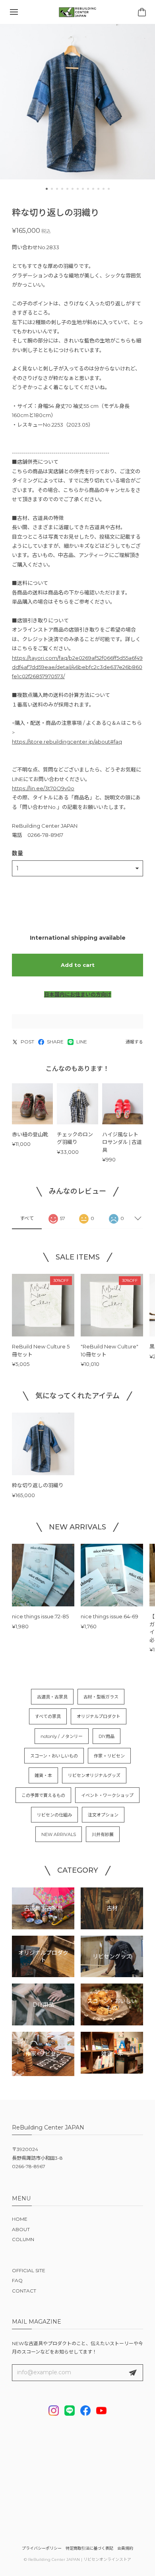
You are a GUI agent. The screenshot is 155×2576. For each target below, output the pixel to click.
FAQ (17, 2280)
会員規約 (125, 2548)
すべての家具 (48, 1716)
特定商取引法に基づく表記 (89, 2548)
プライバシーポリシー (42, 2548)
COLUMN (23, 2239)
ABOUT (21, 2229)
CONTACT (24, 2291)
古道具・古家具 (52, 1697)
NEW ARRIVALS (59, 1834)
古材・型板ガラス (101, 1697)
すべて (27, 1218)
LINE (82, 1042)
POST (27, 1042)
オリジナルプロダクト (99, 1716)
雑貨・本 (43, 1775)
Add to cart (78, 965)
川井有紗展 (103, 1834)
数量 (17, 853)
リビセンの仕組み (54, 1815)
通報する (134, 1042)
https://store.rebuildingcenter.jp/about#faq (67, 742)
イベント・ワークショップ (107, 1795)
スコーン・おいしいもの (54, 1756)
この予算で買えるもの (43, 1795)
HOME (20, 2219)
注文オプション (103, 1815)
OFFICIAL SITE (29, 2270)
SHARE (55, 1042)
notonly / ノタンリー (62, 1736)
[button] (47, 189)
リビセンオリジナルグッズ (94, 1775)
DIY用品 (107, 1736)
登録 (133, 2373)
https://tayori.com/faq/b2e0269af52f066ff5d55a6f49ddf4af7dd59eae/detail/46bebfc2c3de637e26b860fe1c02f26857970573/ (77, 667)
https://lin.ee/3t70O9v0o (43, 788)
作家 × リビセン (109, 1756)
